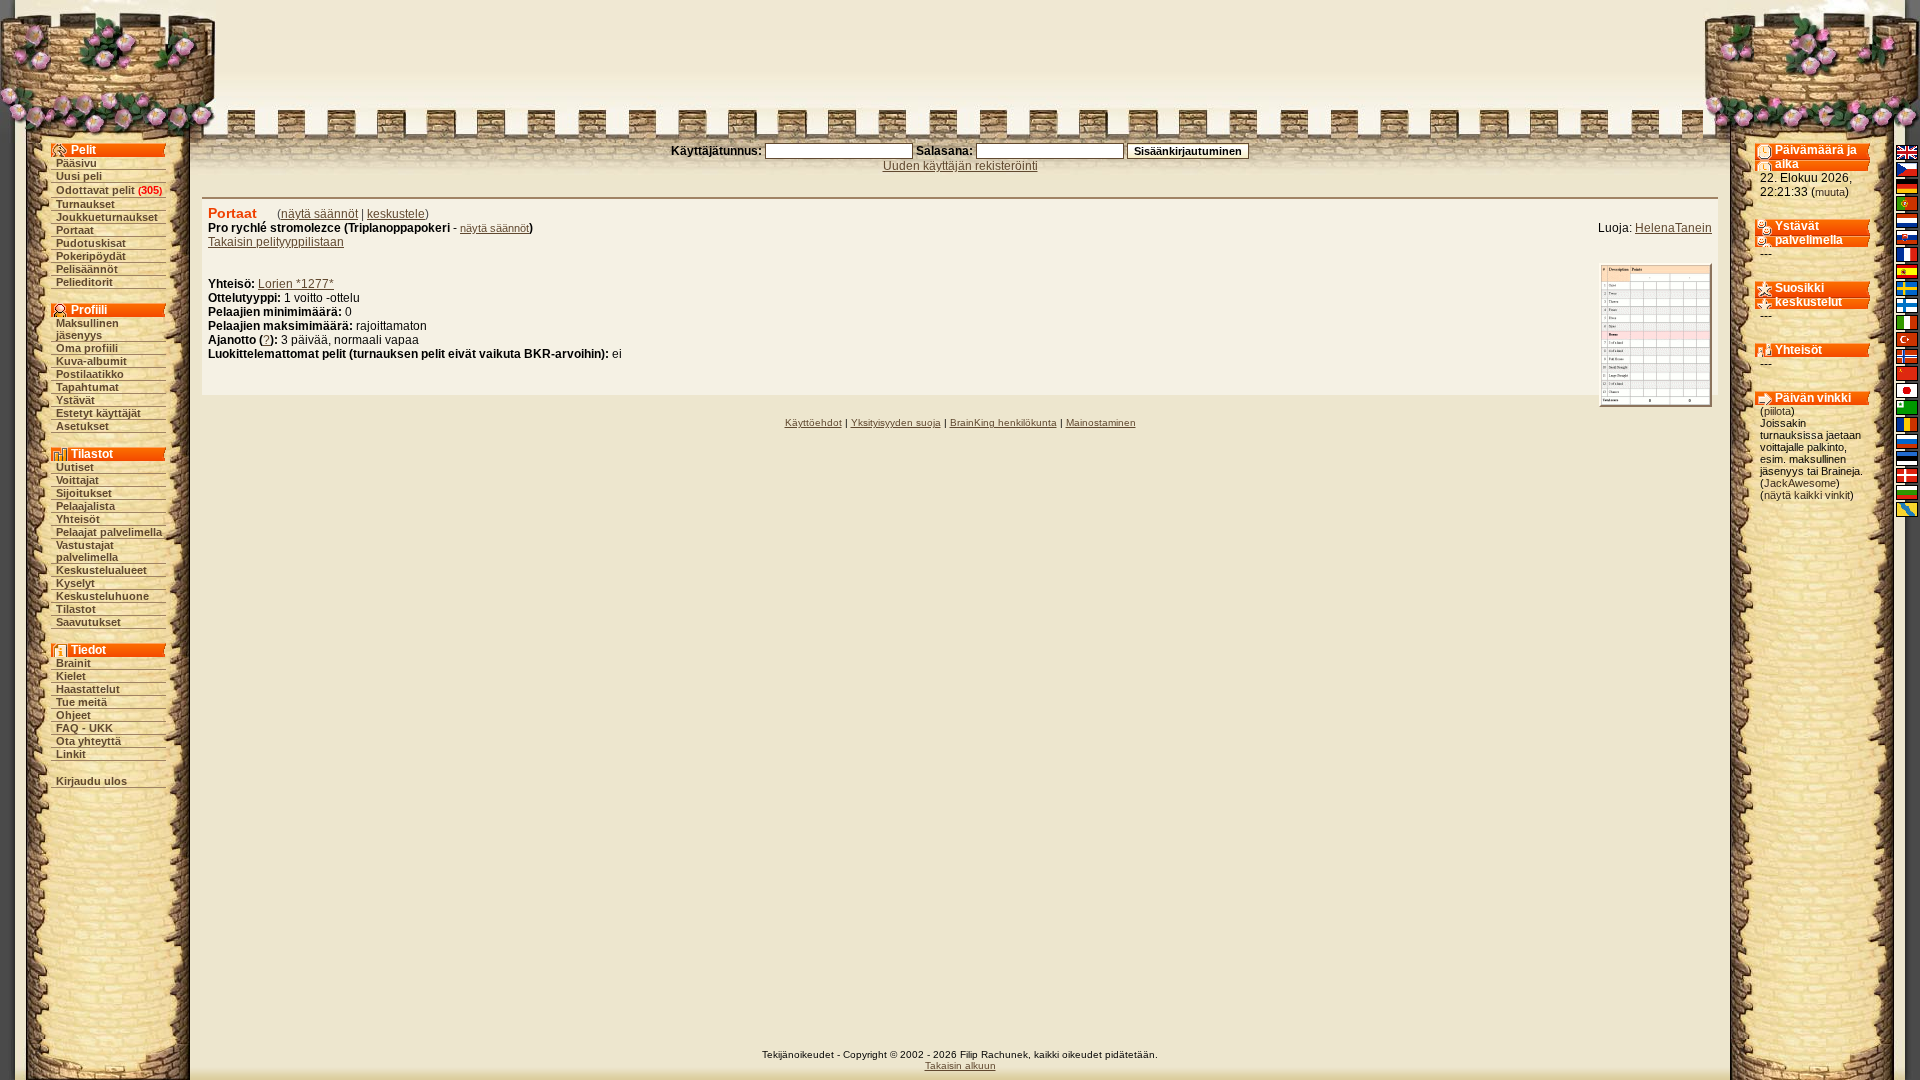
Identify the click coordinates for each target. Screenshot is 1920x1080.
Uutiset (75, 467)
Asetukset (82, 426)
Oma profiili (87, 348)
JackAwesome (1800, 483)
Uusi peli (79, 176)
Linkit (71, 754)
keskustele (396, 214)
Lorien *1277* (296, 284)
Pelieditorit (84, 282)
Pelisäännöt (87, 269)
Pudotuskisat (91, 243)
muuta (1830, 192)
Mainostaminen (1101, 422)
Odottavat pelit (95, 190)
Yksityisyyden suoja (896, 422)
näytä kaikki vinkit (1807, 495)
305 (150, 190)
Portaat (75, 230)
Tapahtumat (87, 387)
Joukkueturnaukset (107, 217)
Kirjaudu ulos (91, 781)
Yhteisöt (78, 519)
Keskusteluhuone (102, 596)
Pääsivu (76, 163)
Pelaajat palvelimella (109, 532)
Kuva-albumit (91, 361)
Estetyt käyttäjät (98, 413)
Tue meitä (81, 702)
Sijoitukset (84, 493)
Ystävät (75, 400)
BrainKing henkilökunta (1003, 422)
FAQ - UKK (84, 728)
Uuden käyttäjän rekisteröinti (960, 166)
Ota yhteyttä (88, 741)
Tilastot (76, 609)
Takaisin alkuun (960, 1065)
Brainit (73, 663)
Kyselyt (75, 583)
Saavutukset (88, 622)
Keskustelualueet (101, 570)
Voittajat (77, 480)
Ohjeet (73, 715)
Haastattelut (88, 689)
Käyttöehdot (813, 422)
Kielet (71, 676)
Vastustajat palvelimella (87, 551)
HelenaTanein (1673, 228)
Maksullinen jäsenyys (87, 329)
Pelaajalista (85, 506)
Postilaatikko (90, 374)
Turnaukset (85, 204)
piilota (1777, 411)
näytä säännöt (319, 214)
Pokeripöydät (91, 256)
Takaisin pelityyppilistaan (276, 242)
